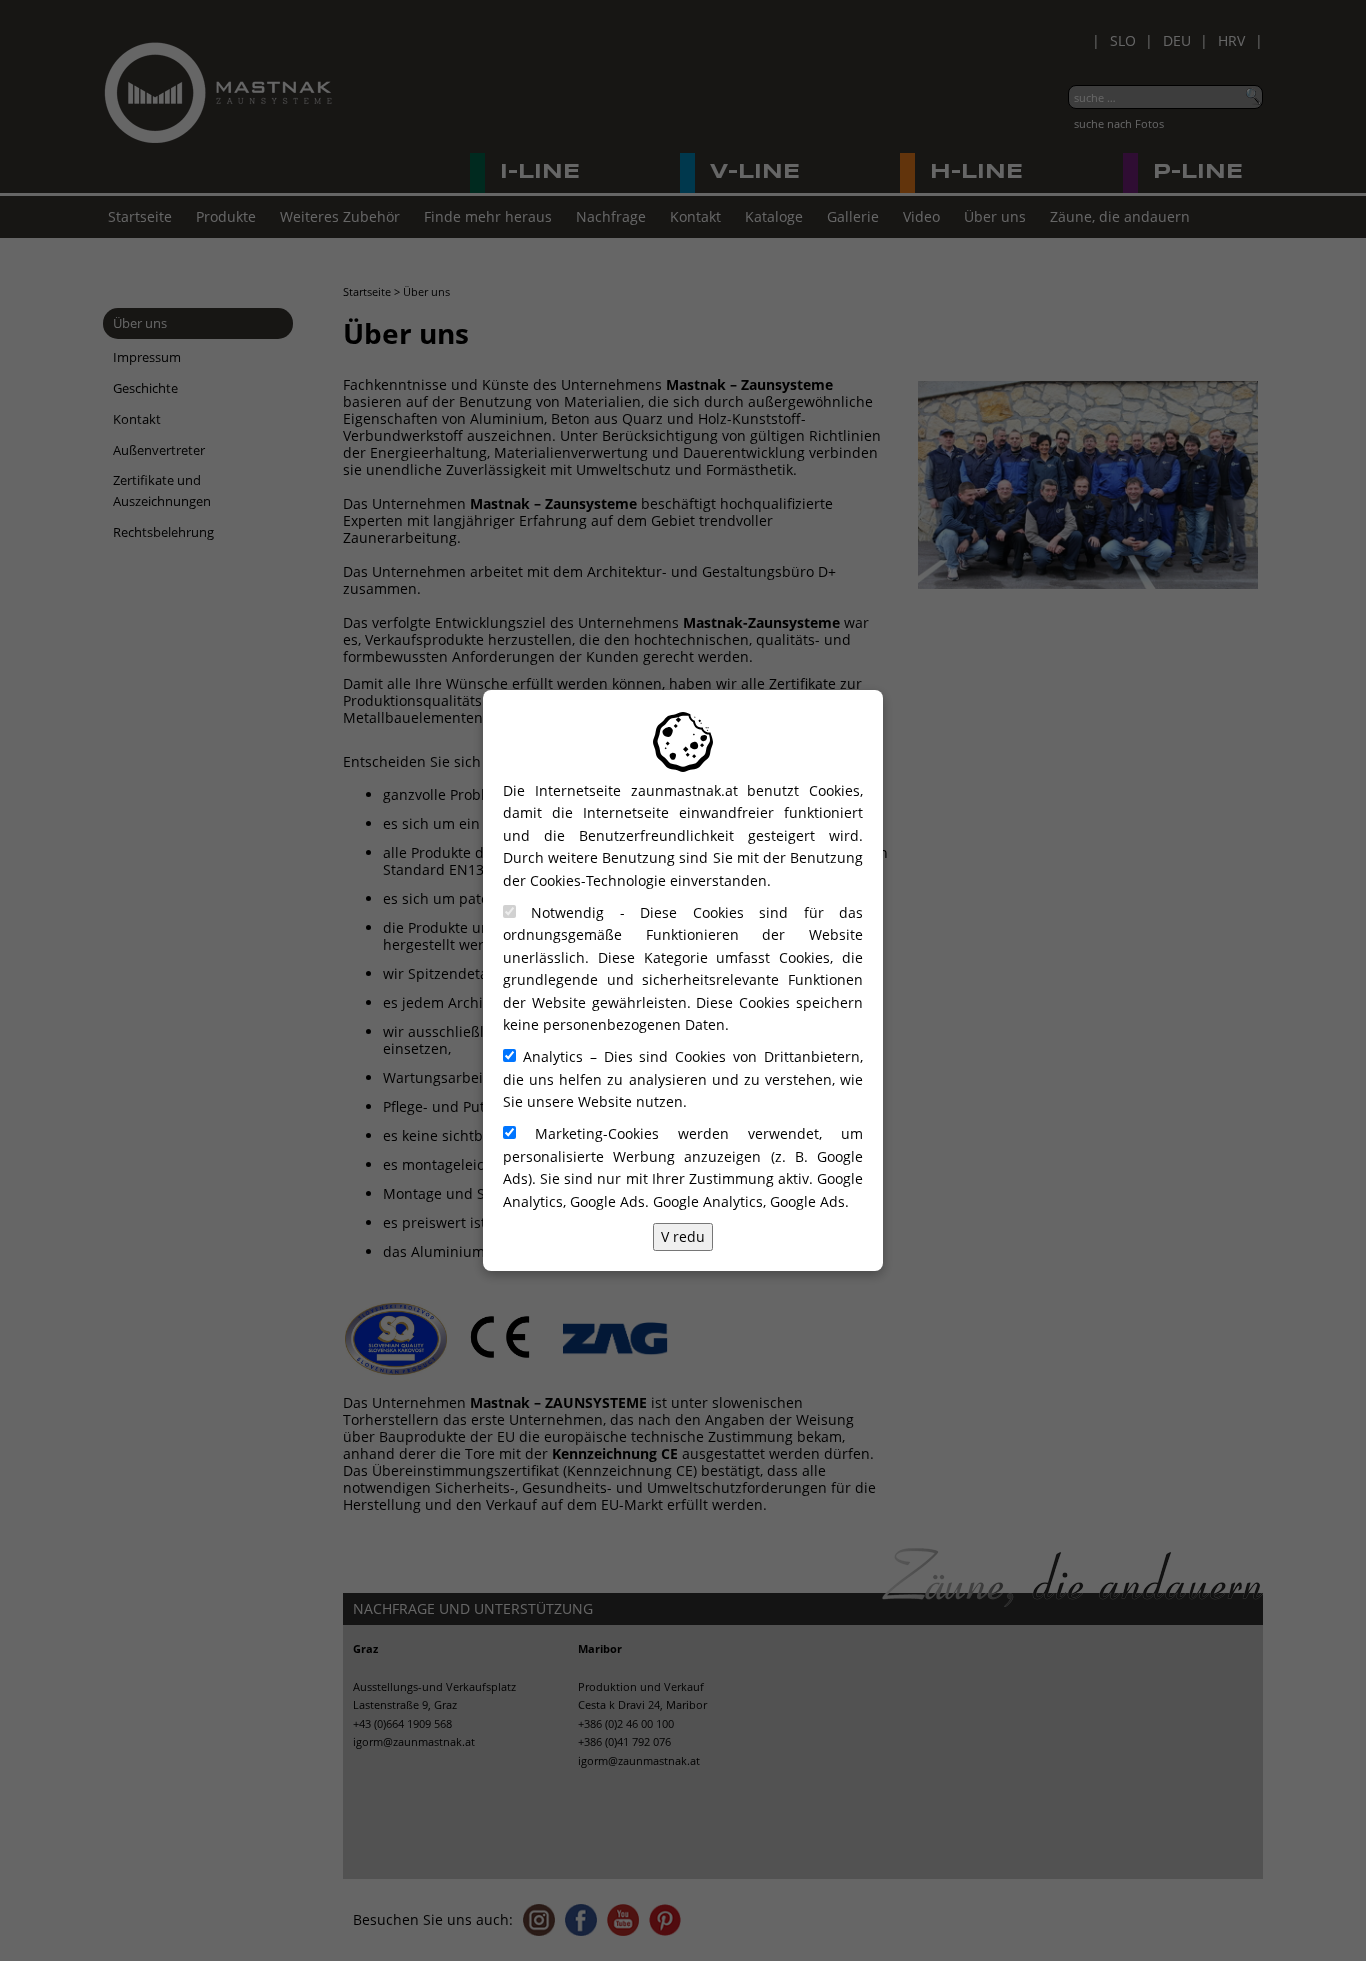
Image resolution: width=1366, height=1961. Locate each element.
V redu (683, 1236)
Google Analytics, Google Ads (749, 1201)
